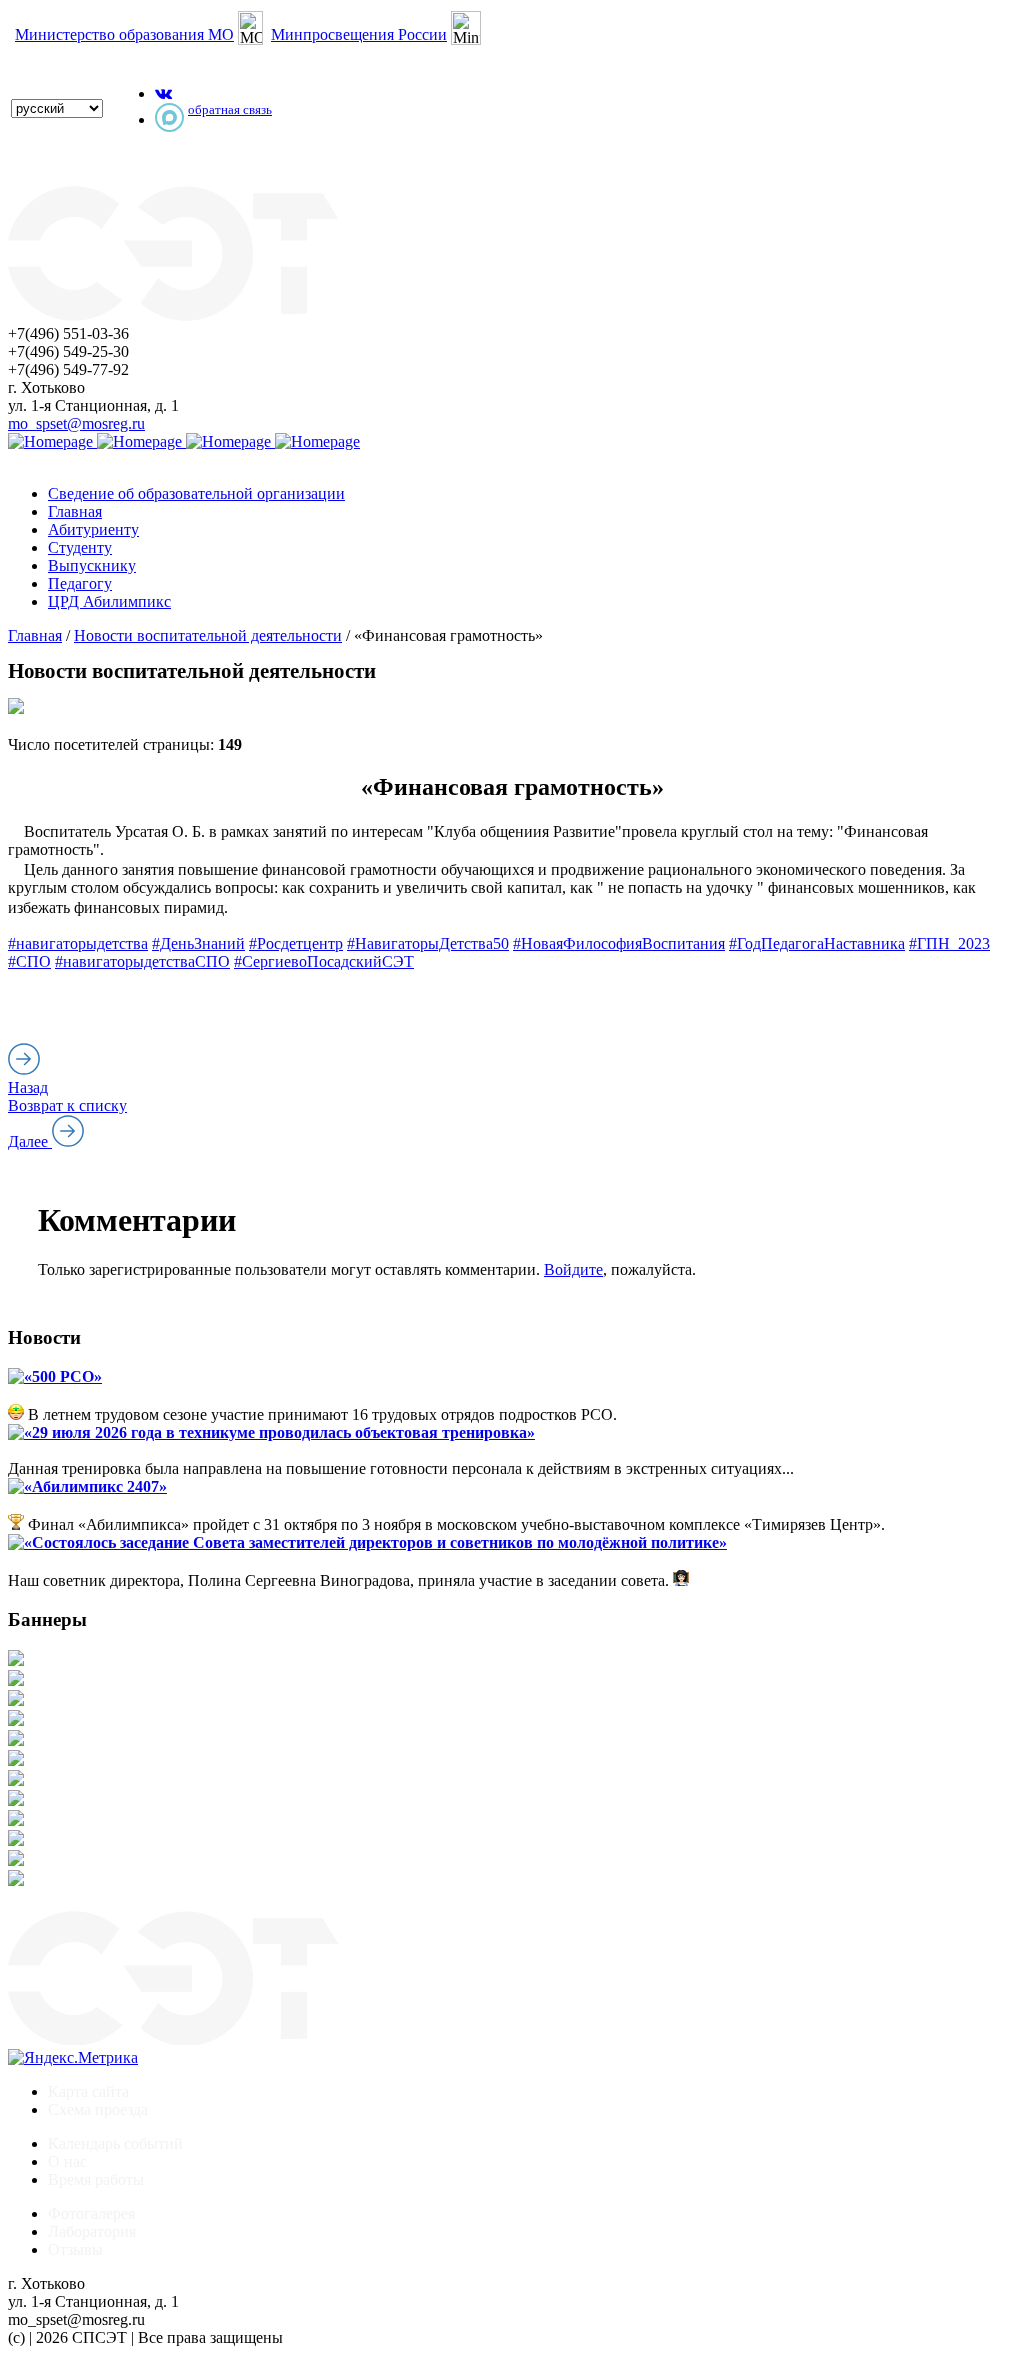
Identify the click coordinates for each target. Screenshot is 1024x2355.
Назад (28, 1087)
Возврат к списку (67, 1105)
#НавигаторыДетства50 (428, 943)
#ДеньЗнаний (198, 943)
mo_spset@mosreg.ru (76, 423)
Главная (75, 511)
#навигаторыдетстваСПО (142, 961)
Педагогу (80, 583)
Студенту (80, 547)
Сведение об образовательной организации (196, 493)
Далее (30, 1141)
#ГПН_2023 (949, 943)
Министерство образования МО (124, 34)
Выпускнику (92, 565)
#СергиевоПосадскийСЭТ (324, 961)
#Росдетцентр (296, 943)
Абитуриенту (93, 529)
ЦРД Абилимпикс (109, 601)
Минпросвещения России (359, 34)
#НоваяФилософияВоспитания (619, 943)
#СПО (29, 961)
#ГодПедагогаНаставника (817, 943)
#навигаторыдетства (78, 943)
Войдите (573, 1269)
